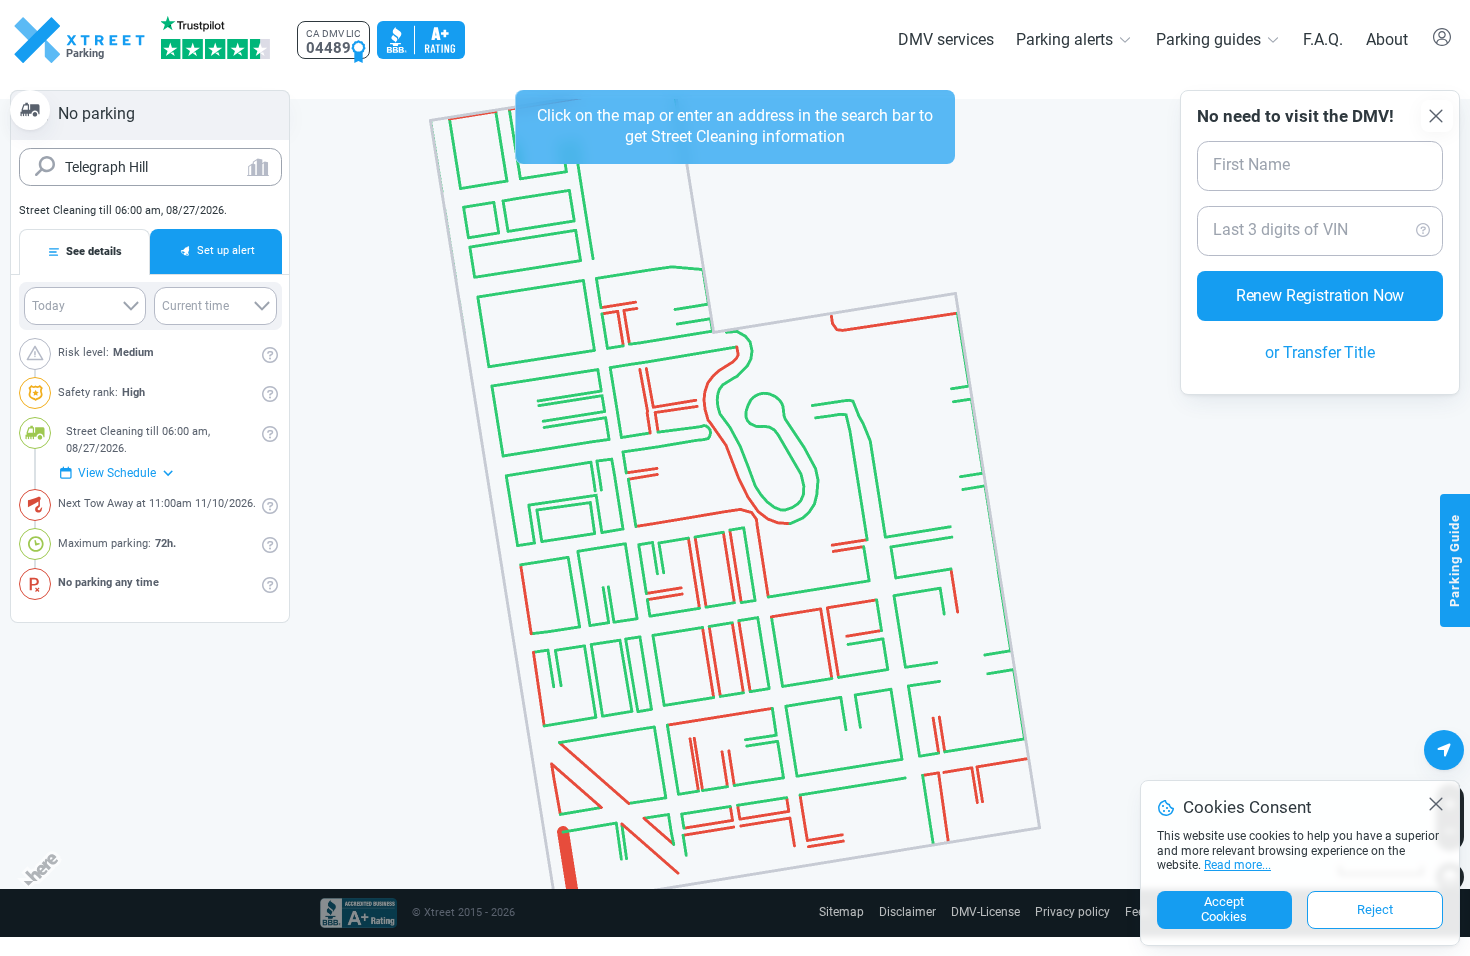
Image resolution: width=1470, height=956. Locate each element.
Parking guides (1213, 39)
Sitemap (857, 912)
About (1388, 39)
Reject (1375, 910)
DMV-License (995, 912)
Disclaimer (920, 912)
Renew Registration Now (1320, 275)
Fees (1138, 912)
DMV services (959, 39)
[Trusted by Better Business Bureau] (419, 40)
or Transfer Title (1320, 332)
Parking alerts (1075, 39)
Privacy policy (1077, 912)
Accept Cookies (1223, 910)
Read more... (1236, 867)
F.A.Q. (1324, 39)
